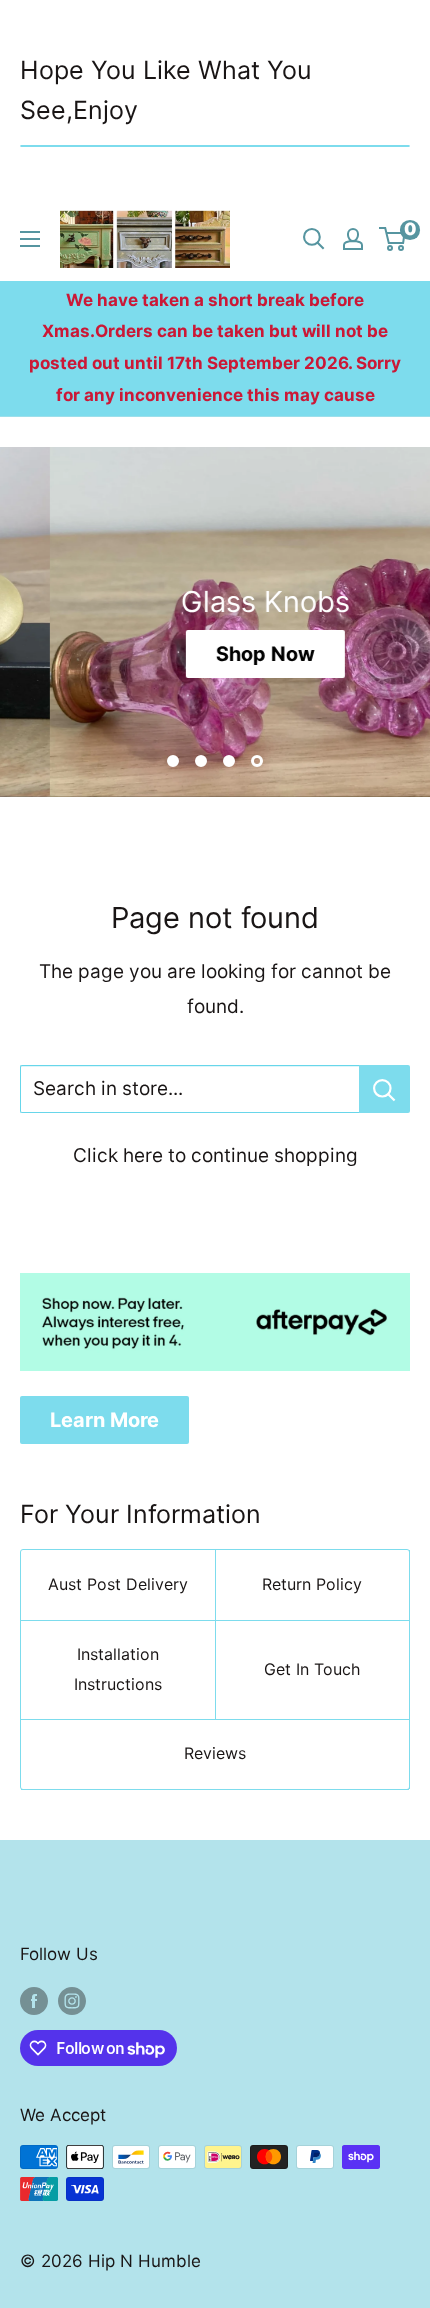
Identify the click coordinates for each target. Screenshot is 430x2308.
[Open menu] (30, 239)
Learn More (104, 1420)
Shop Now (216, 654)
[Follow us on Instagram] (72, 2001)
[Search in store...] (384, 1089)
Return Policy (312, 1584)
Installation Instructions (118, 1669)
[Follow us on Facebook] (34, 2001)
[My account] (353, 239)
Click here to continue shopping (215, 1155)
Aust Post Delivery (118, 1584)
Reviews (215, 1753)
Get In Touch (312, 1669)
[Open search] (314, 239)
